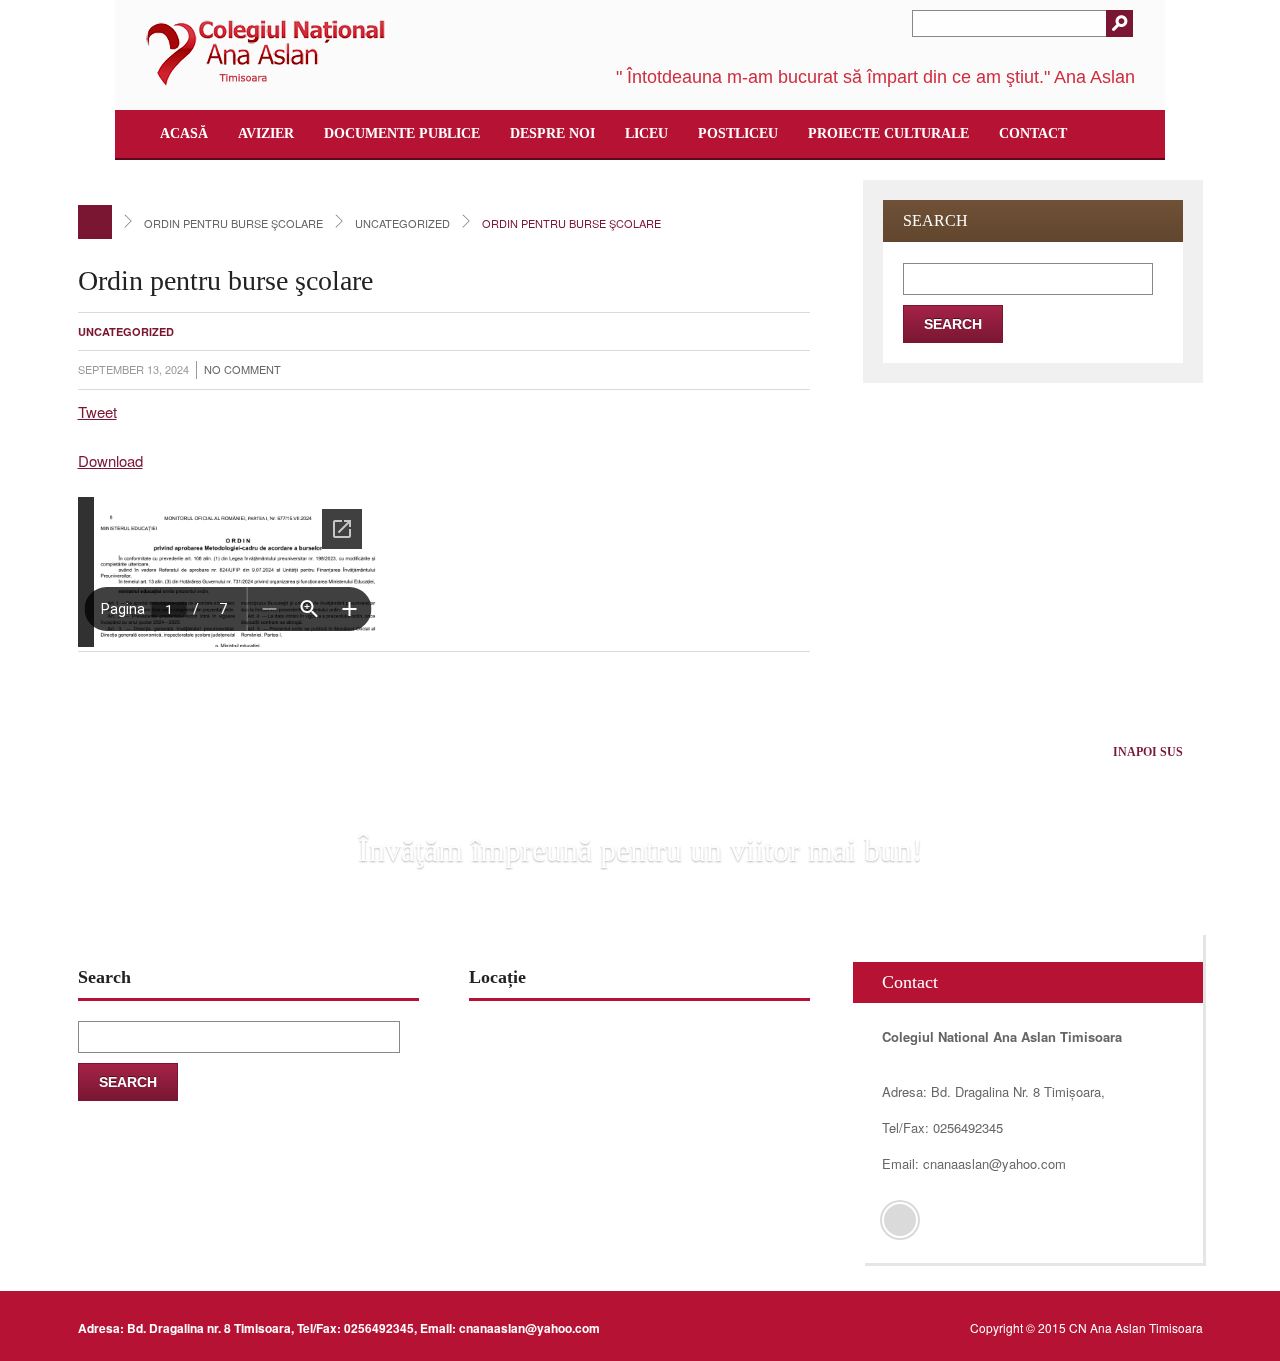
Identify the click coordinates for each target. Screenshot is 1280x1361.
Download (110, 460)
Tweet (97, 411)
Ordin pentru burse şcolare (233, 223)
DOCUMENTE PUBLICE (402, 133)
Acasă (184, 133)
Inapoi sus (1148, 752)
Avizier (266, 133)
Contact (1033, 133)
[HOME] (95, 222)
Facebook (900, 1220)
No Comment (242, 369)
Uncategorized (402, 223)
